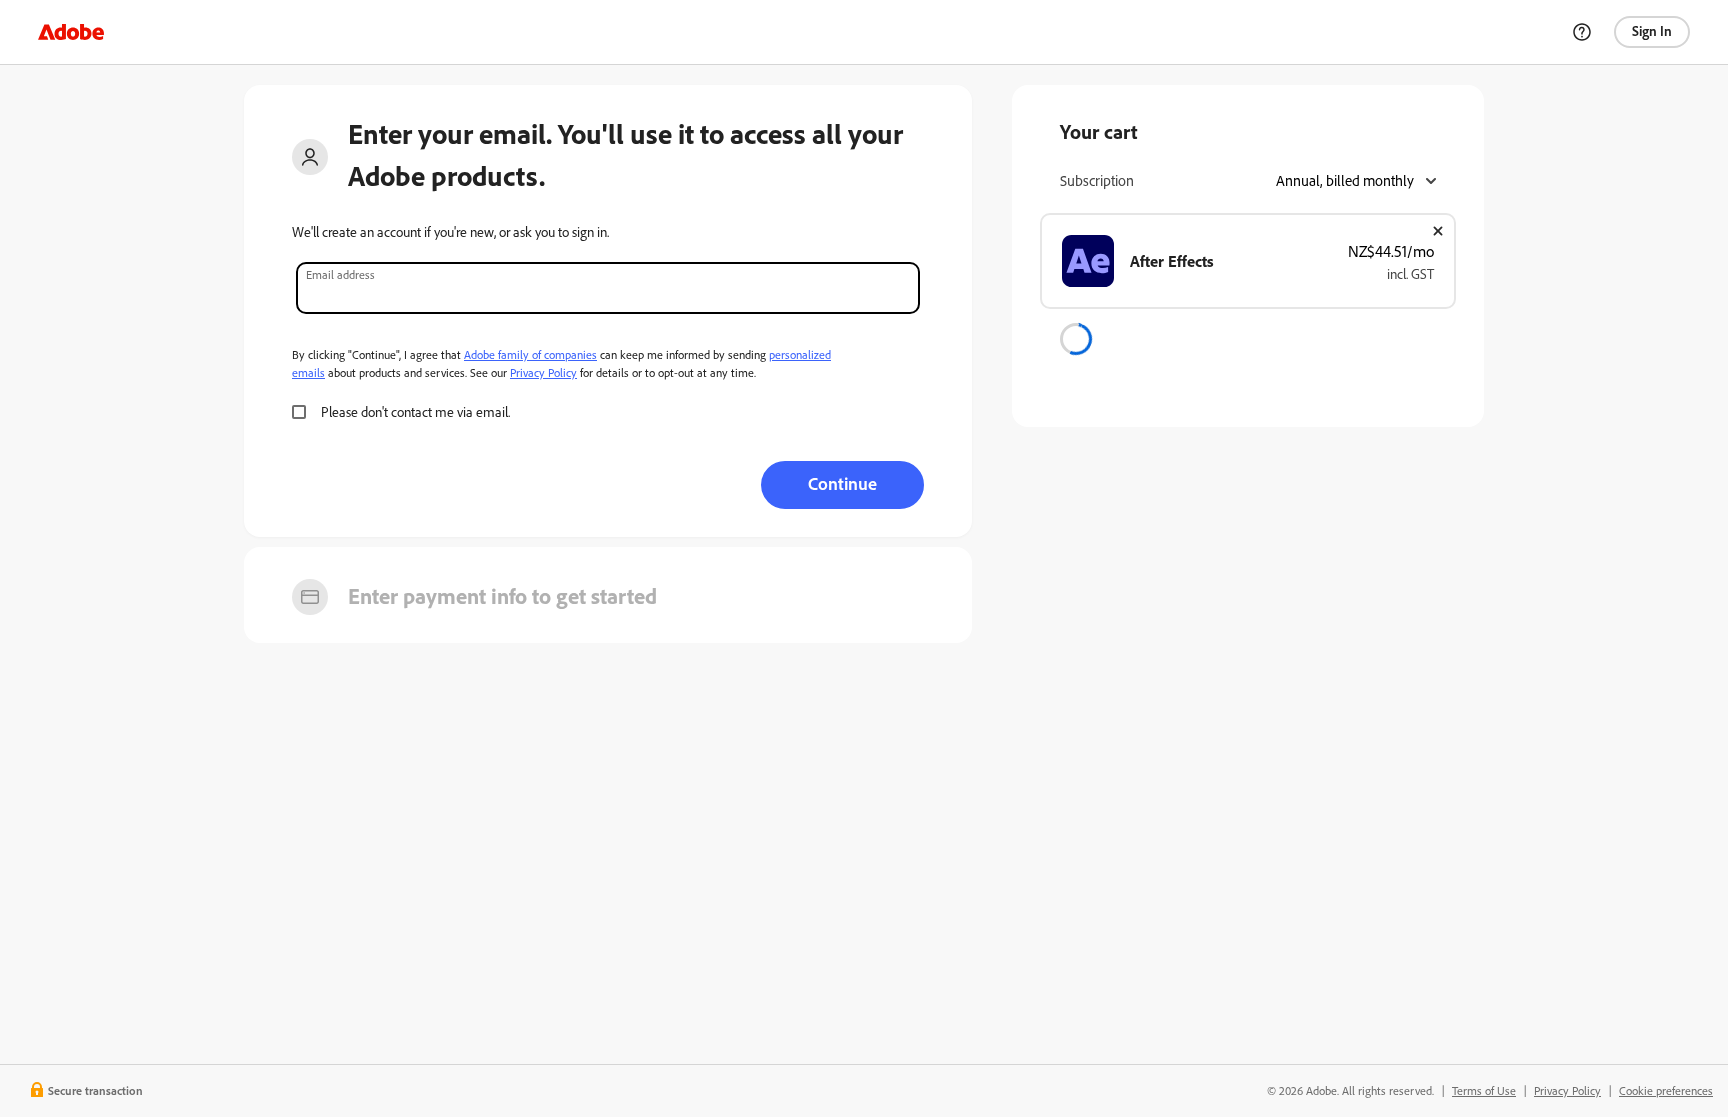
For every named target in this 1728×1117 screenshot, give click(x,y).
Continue (842, 483)
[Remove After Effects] (1438, 231)
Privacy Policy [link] (1567, 1090)
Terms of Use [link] (1484, 1090)
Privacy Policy (543, 372)
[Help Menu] (1582, 32)
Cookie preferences (1666, 1090)
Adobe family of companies (530, 354)
